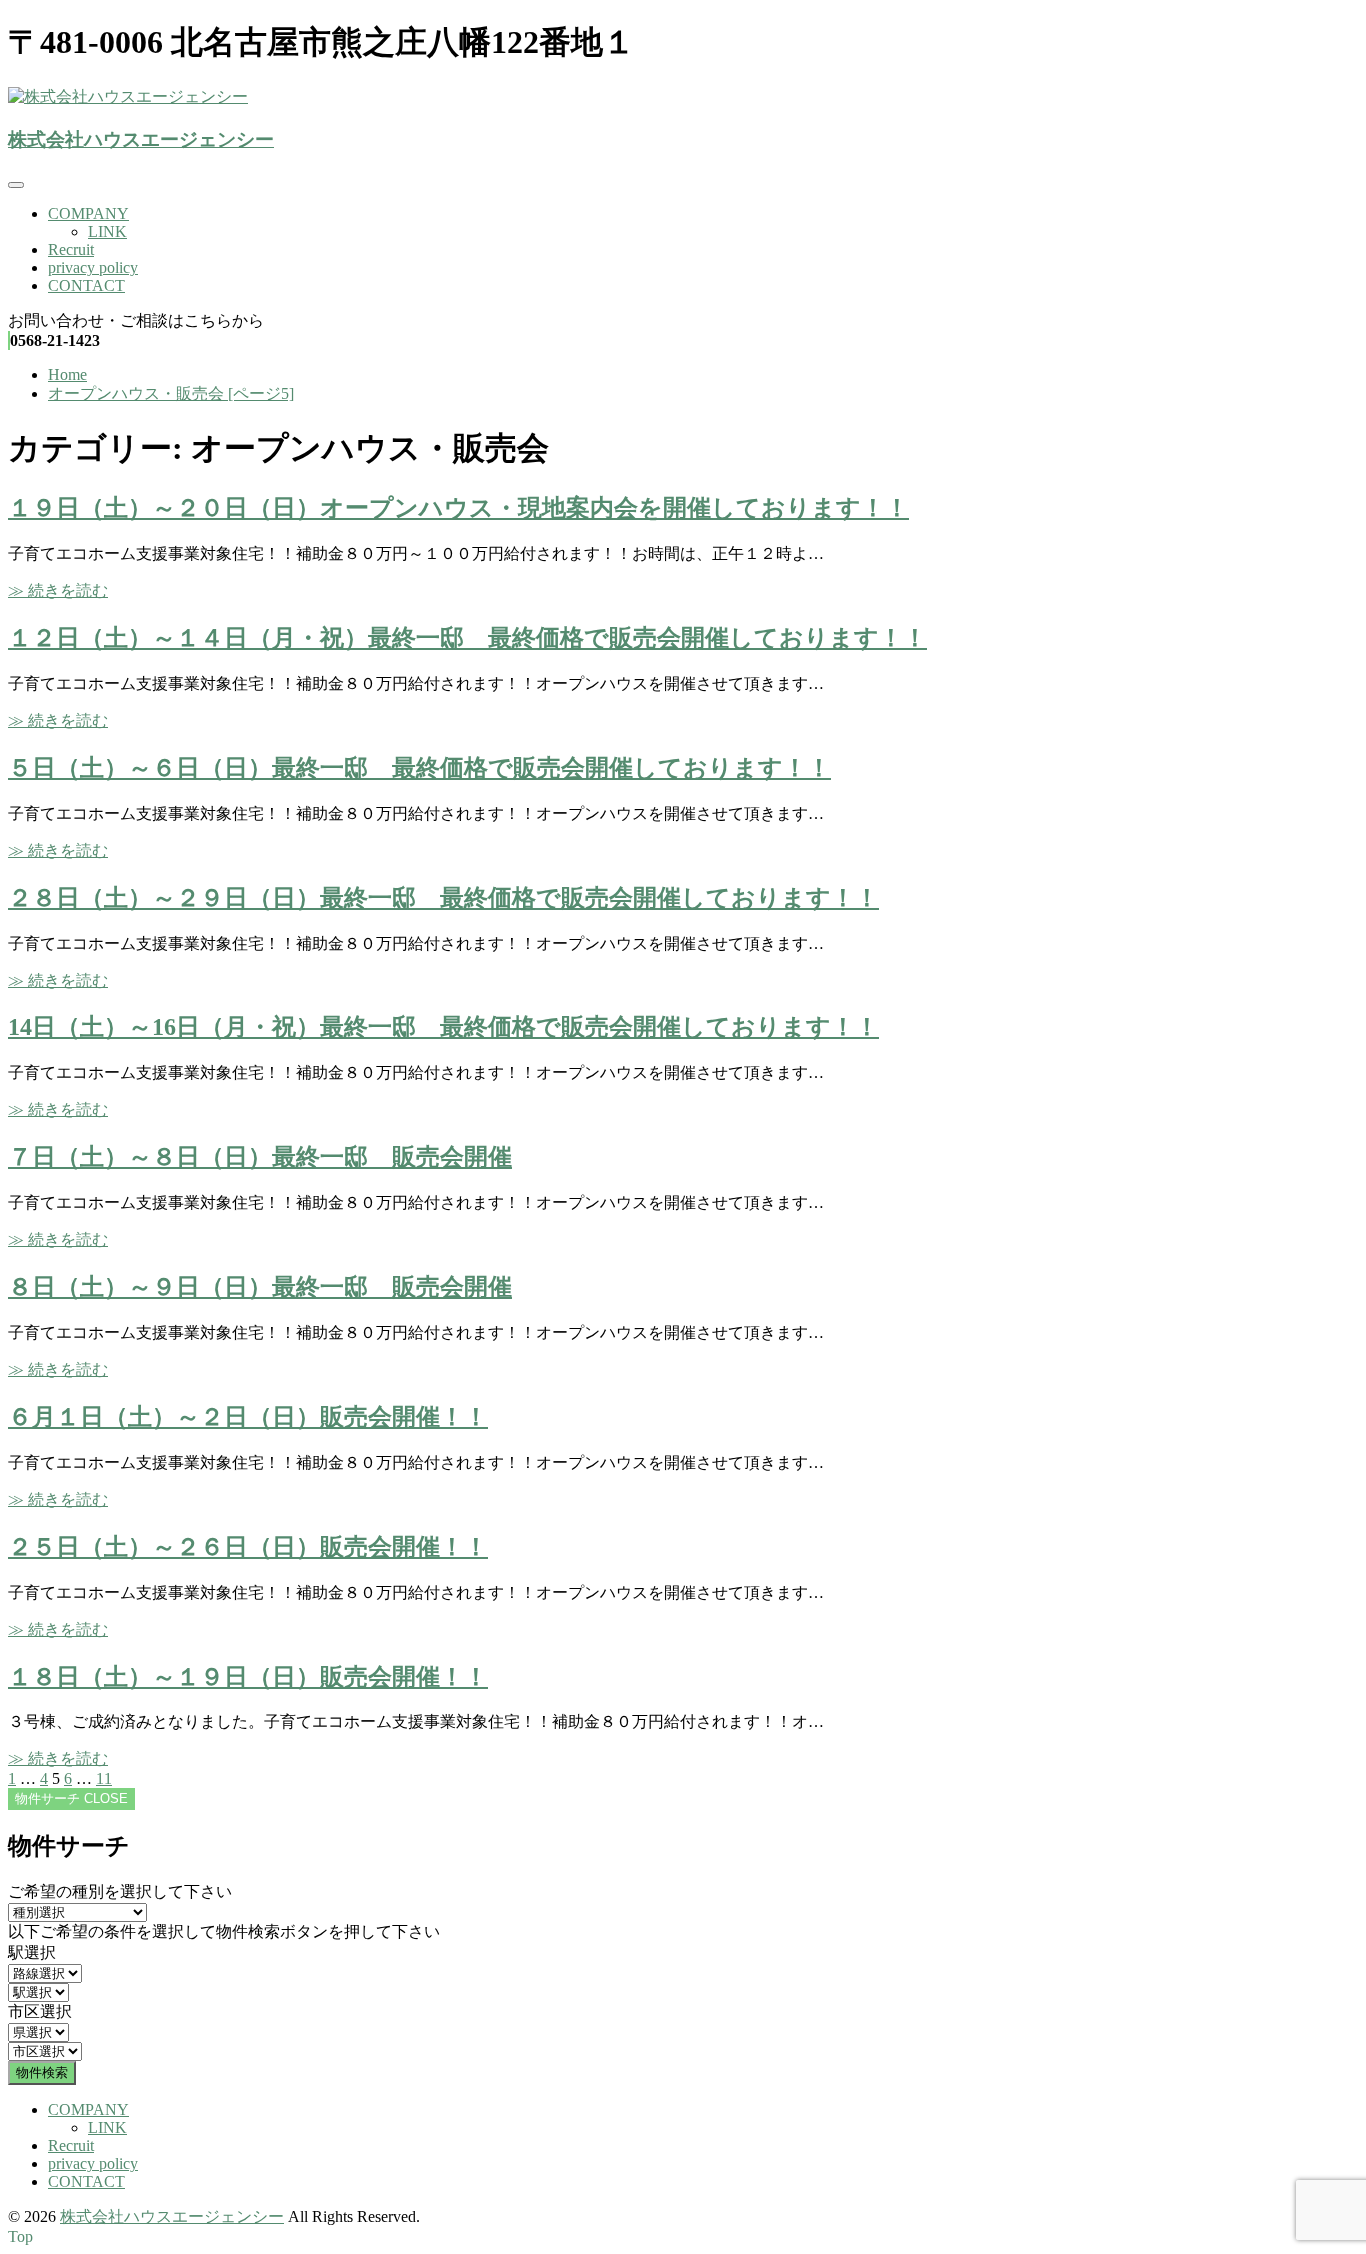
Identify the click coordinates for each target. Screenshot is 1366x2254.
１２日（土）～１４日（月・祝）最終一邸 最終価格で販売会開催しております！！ (467, 638)
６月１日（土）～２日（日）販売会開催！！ (248, 1417)
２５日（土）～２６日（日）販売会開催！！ (248, 1547)
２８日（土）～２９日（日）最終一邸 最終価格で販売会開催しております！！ (443, 898)
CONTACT (86, 285)
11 (104, 1778)
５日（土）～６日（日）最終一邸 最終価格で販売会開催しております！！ (419, 768)
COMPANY (88, 213)
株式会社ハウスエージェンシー (141, 139)
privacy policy (93, 267)
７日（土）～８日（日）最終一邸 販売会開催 (260, 1157)
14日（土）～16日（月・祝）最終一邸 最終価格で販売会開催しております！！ (443, 1027)
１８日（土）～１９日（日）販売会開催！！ (248, 1677)
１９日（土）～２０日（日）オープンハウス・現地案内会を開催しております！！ (458, 508)
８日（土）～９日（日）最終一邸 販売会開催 (260, 1287)
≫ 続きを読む (58, 590)
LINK (107, 231)
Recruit (71, 249)
